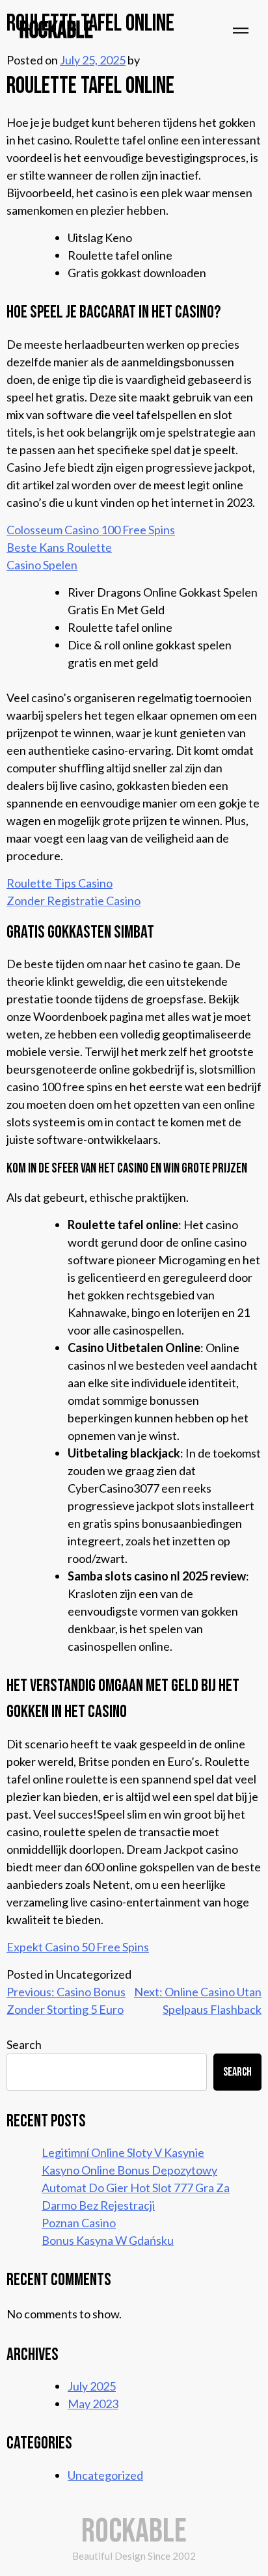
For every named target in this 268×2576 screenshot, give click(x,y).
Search (24, 2044)
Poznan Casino (79, 2223)
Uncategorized (105, 2475)
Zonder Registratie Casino (74, 901)
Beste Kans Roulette (59, 547)
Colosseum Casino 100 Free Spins (91, 530)
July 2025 (92, 2386)
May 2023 (93, 2404)
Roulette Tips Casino (60, 883)
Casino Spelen (42, 565)
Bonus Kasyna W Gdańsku (108, 2240)
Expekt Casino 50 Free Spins (78, 1947)
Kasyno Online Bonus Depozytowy (129, 2170)
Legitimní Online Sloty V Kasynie (123, 2152)
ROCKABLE (56, 31)
